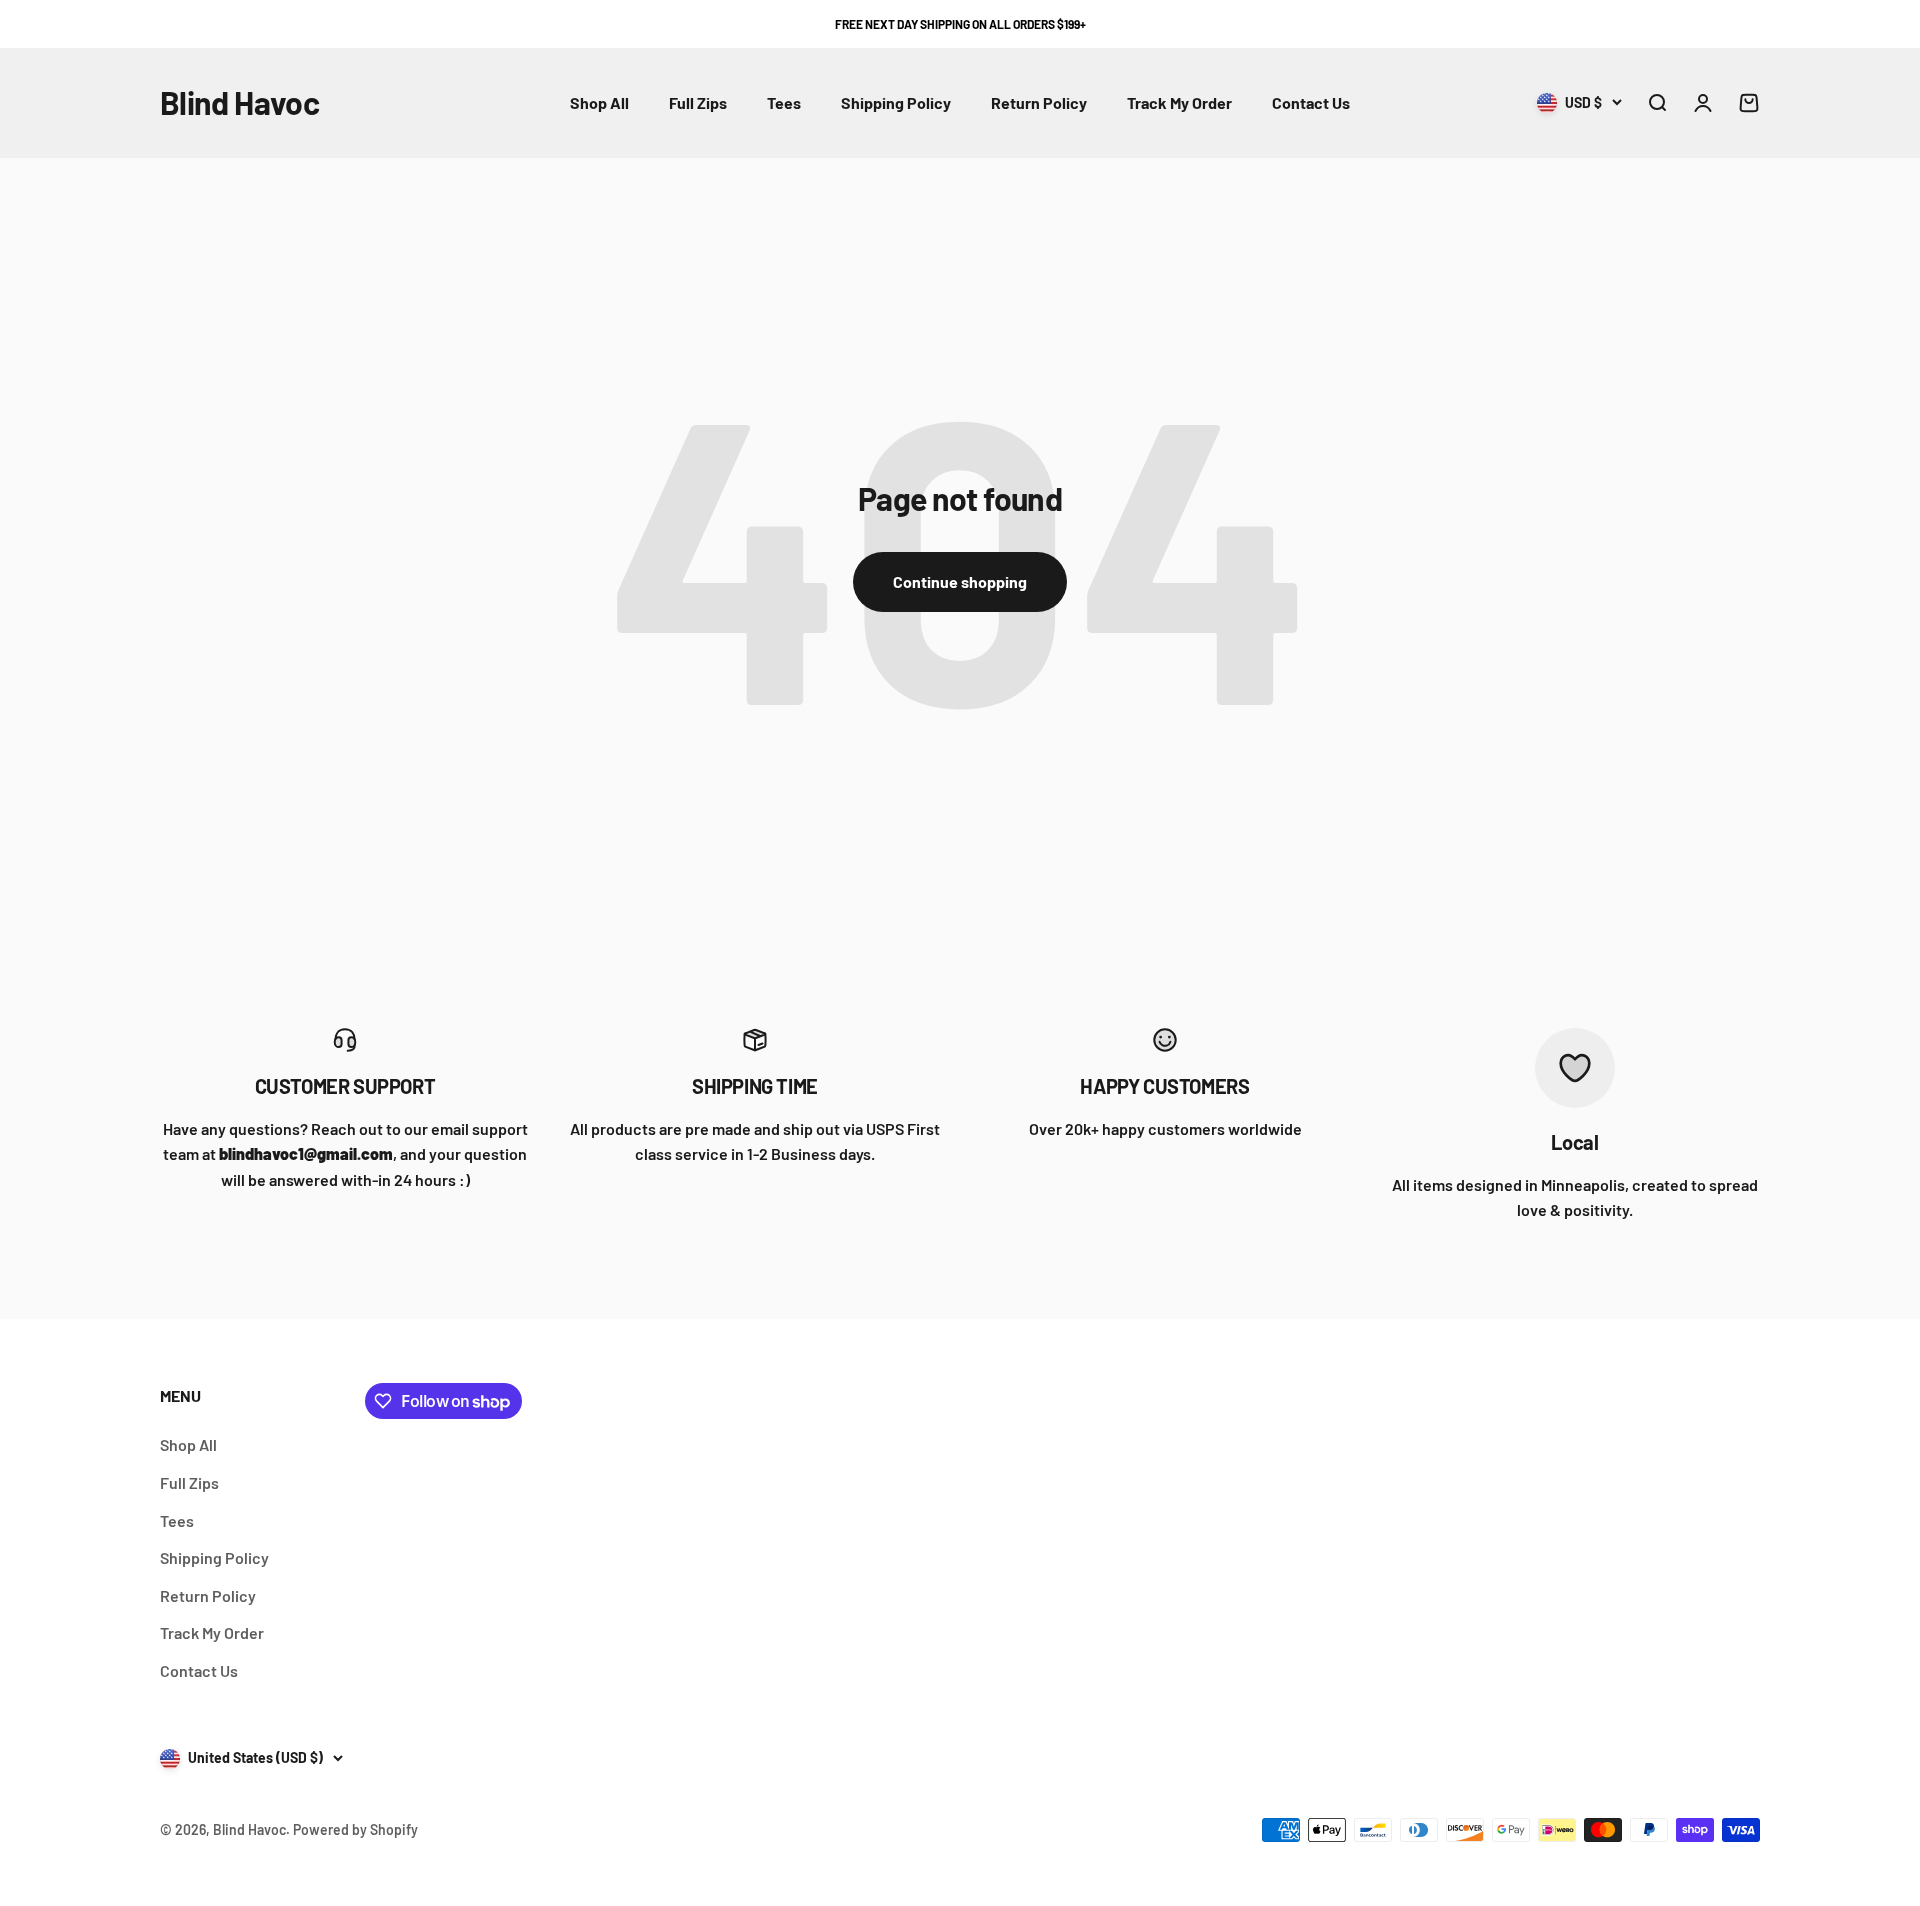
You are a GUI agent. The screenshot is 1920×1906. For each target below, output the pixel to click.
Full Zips (698, 102)
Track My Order (1179, 102)
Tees (784, 102)
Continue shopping (960, 581)
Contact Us (1311, 102)
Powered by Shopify (355, 1829)
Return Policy (1039, 102)
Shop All (599, 102)
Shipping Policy (896, 102)
